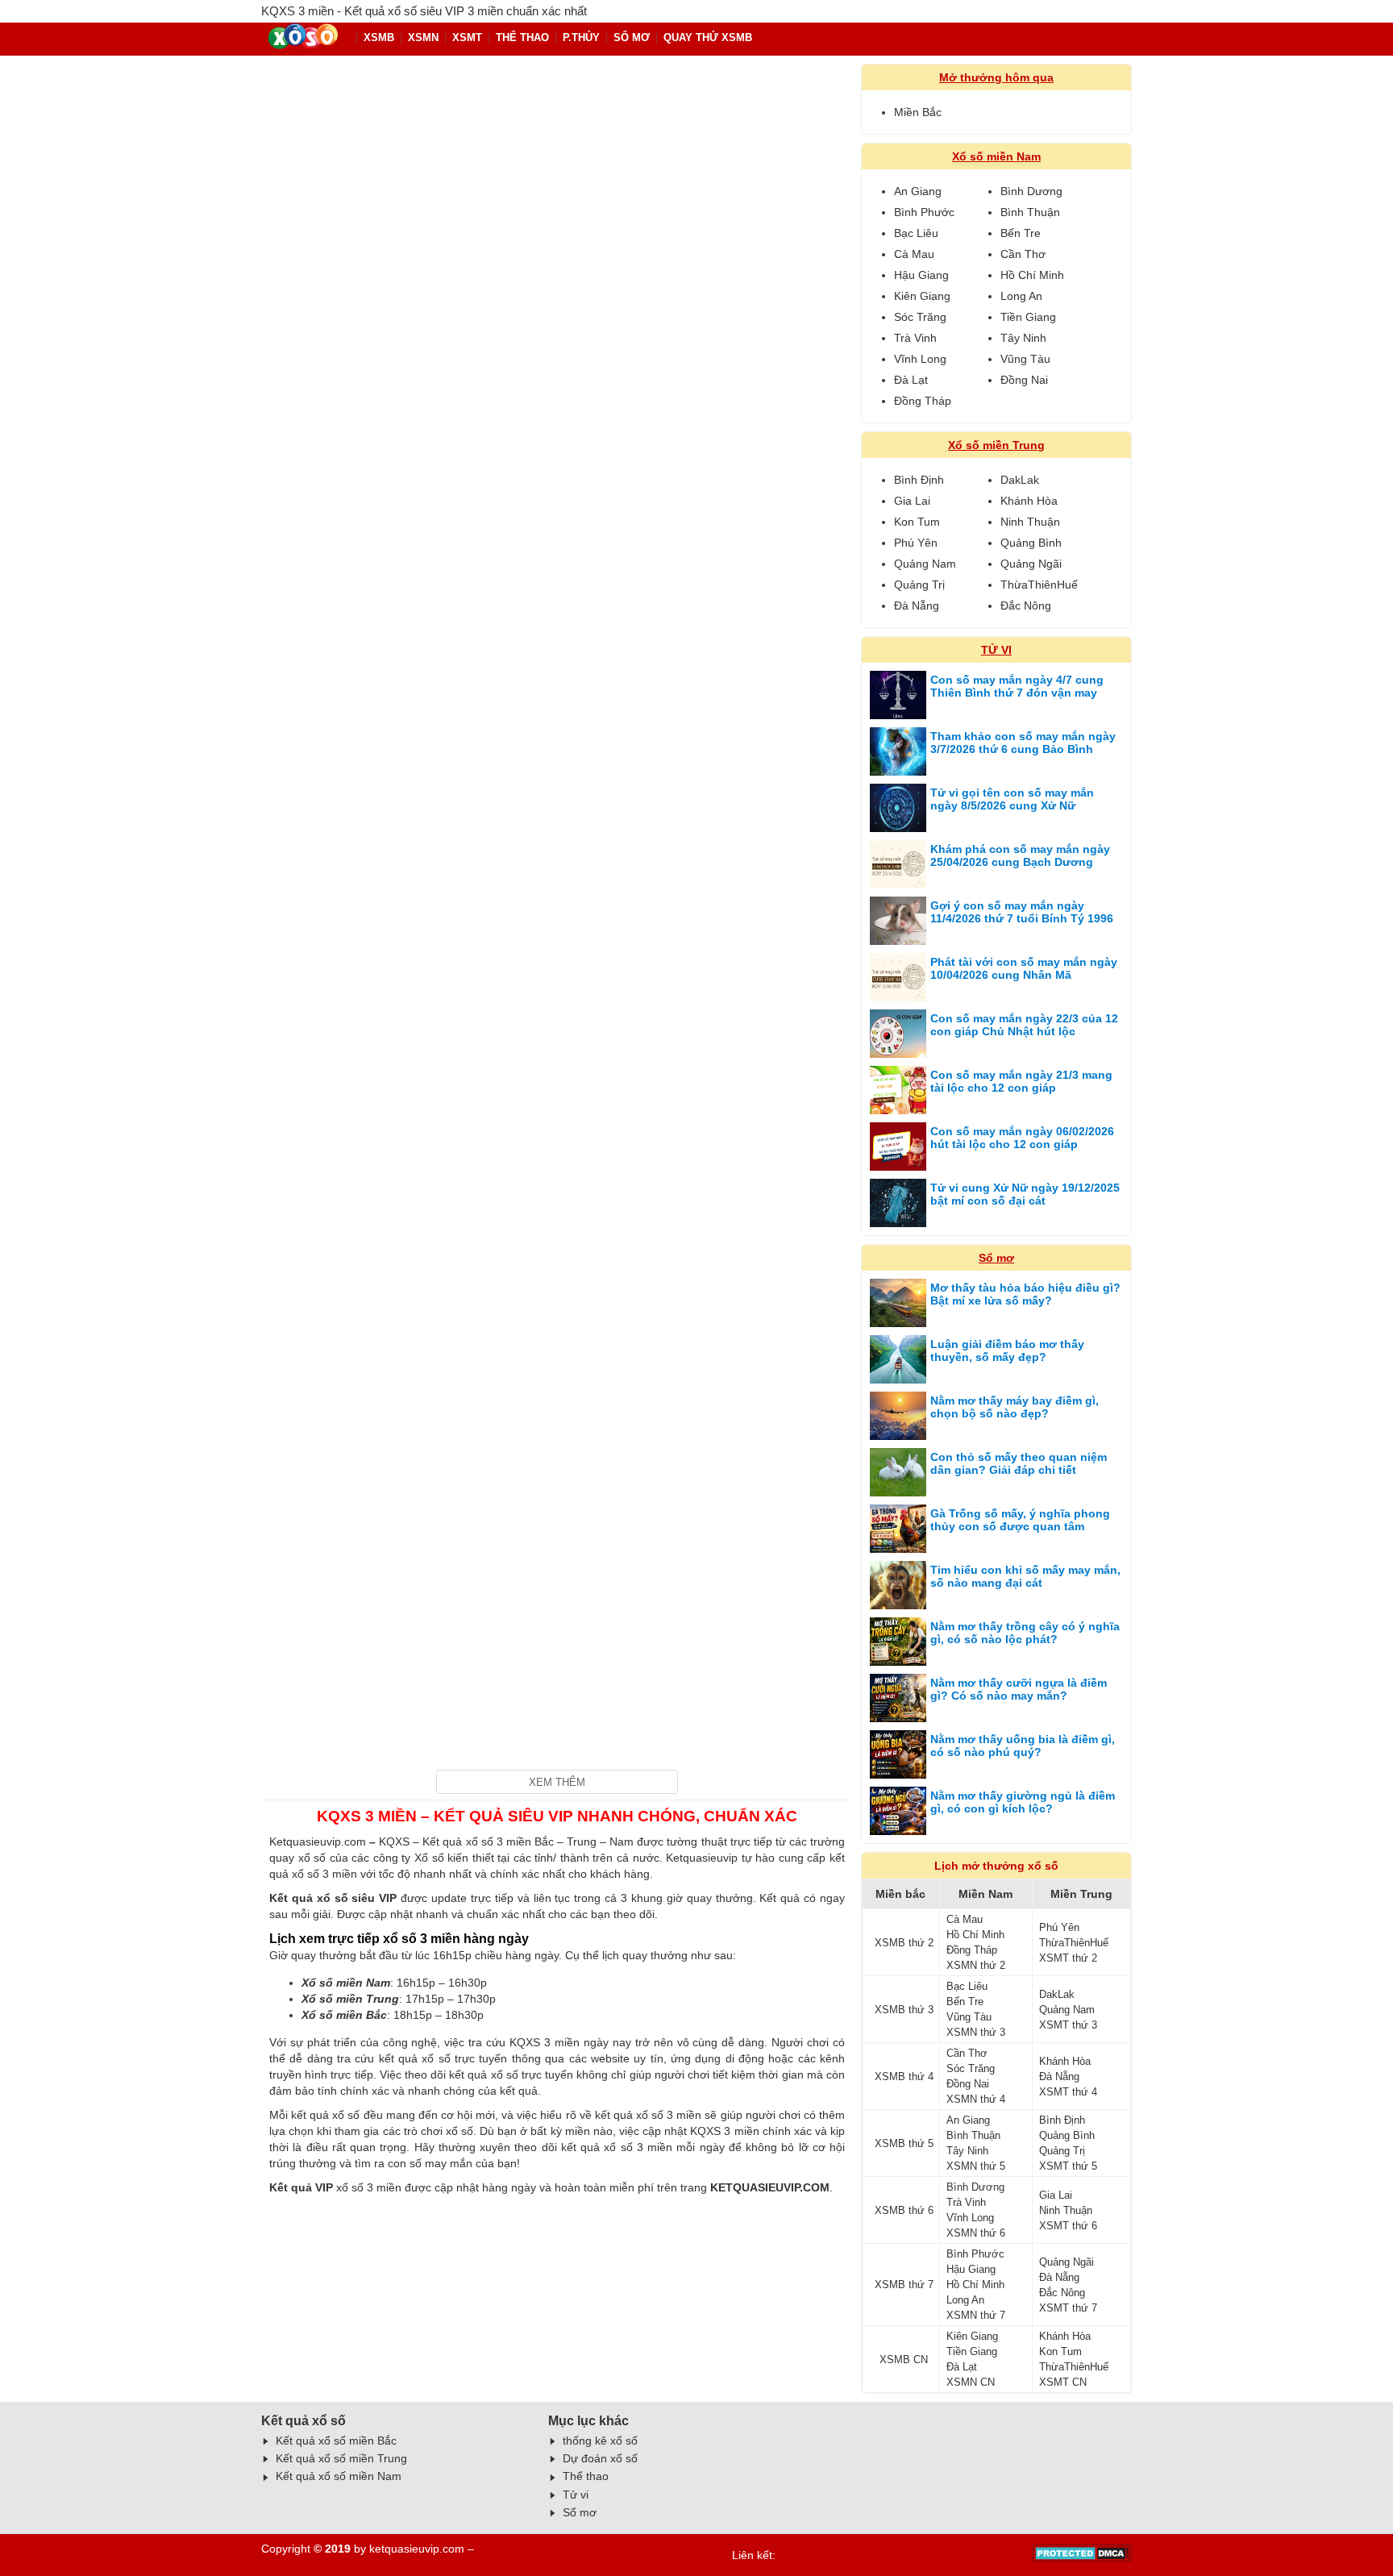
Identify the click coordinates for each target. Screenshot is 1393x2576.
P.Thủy (581, 37)
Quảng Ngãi (1031, 564)
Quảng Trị (919, 585)
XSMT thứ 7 (1068, 2308)
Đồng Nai (1024, 380)
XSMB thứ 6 (904, 2210)
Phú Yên (916, 543)
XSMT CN (1063, 2382)
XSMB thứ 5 (904, 2143)
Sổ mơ (632, 37)
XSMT (467, 37)
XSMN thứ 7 (976, 2315)
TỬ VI (996, 650)
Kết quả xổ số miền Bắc (336, 2441)
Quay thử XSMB (708, 37)
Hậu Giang (921, 275)
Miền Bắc (918, 112)
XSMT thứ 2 (1068, 1958)
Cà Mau (914, 254)
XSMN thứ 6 (976, 2233)
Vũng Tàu (1025, 359)
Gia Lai (912, 501)
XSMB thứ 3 (904, 2010)
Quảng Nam (925, 564)
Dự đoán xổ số (600, 2458)
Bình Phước (924, 212)
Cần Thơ (1023, 254)
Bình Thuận (1030, 212)
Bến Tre (1021, 233)
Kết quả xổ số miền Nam (339, 2476)
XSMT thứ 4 (1068, 2092)
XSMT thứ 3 (1068, 2025)
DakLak (1020, 480)
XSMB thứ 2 (904, 1943)
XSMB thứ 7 (904, 2285)
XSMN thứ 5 (976, 2166)
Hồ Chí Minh (1032, 275)
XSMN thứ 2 (976, 1965)
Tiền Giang (1028, 317)
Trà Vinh (915, 338)
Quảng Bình (1031, 543)
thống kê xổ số (600, 2441)
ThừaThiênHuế (1039, 585)
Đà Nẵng (917, 606)
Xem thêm (557, 1782)
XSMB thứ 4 (904, 2077)
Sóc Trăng (920, 317)
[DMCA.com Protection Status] (1082, 2558)
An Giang (918, 191)
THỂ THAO (522, 37)
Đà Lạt (911, 380)
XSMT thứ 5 (1068, 2166)
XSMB (379, 37)
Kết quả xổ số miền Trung (341, 2458)
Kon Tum (917, 522)
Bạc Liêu (916, 233)
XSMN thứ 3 (976, 2032)
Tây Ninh (1023, 338)
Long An (1021, 296)
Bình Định (919, 480)
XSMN (423, 37)
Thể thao (586, 2476)
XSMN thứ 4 (976, 2099)
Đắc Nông (1026, 606)
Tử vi (576, 2495)
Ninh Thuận (1030, 522)
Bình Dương (1031, 191)
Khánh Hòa (1029, 501)
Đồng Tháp (923, 401)
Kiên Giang (922, 296)
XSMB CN (904, 2360)
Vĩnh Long (920, 359)
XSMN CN (971, 2382)
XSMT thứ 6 (1068, 2226)
